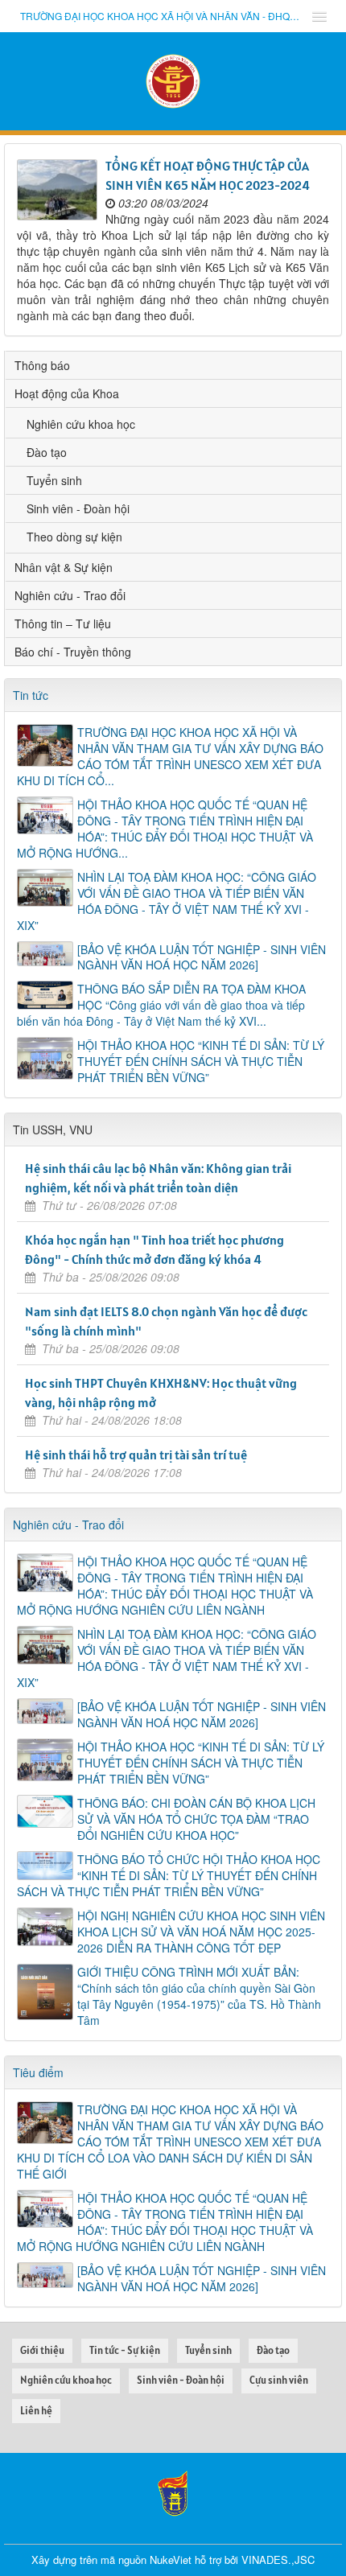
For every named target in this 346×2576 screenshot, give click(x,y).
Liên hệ (36, 2411)
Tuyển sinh (54, 480)
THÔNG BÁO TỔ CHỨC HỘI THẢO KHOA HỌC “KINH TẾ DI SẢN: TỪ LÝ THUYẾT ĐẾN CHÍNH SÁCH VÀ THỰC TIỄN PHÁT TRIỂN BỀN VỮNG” (169, 1875)
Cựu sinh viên (279, 2380)
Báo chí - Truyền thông (73, 652)
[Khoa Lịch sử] (173, 80)
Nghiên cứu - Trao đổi (70, 595)
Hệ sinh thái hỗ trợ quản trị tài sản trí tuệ (136, 1455)
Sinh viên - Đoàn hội (78, 508)
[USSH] (173, 2492)
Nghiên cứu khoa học (81, 424)
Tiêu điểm (38, 2072)
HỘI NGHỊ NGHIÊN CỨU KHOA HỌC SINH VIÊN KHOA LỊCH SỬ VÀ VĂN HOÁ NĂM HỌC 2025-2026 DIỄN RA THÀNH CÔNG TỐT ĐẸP (201, 1932)
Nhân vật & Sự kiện (64, 567)
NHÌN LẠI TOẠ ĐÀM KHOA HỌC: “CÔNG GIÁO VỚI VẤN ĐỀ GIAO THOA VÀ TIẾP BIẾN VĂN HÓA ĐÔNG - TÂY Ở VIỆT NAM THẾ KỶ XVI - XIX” (167, 901)
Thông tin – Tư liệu (63, 623)
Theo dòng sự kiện (74, 537)
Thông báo (42, 365)
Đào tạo (47, 452)
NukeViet (171, 2560)
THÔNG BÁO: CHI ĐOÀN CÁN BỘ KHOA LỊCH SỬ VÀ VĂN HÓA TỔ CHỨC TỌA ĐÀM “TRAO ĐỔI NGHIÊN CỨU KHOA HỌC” (196, 1819)
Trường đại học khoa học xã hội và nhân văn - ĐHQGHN (161, 16)
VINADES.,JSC (278, 2560)
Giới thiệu (42, 2350)
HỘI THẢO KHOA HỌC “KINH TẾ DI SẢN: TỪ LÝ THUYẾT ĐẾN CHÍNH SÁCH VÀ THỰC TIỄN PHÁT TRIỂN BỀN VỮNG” (201, 1061)
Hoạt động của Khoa (67, 393)
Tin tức (31, 695)
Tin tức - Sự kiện (125, 2350)
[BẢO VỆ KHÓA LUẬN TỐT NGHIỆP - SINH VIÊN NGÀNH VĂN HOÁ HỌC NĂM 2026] (202, 957)
